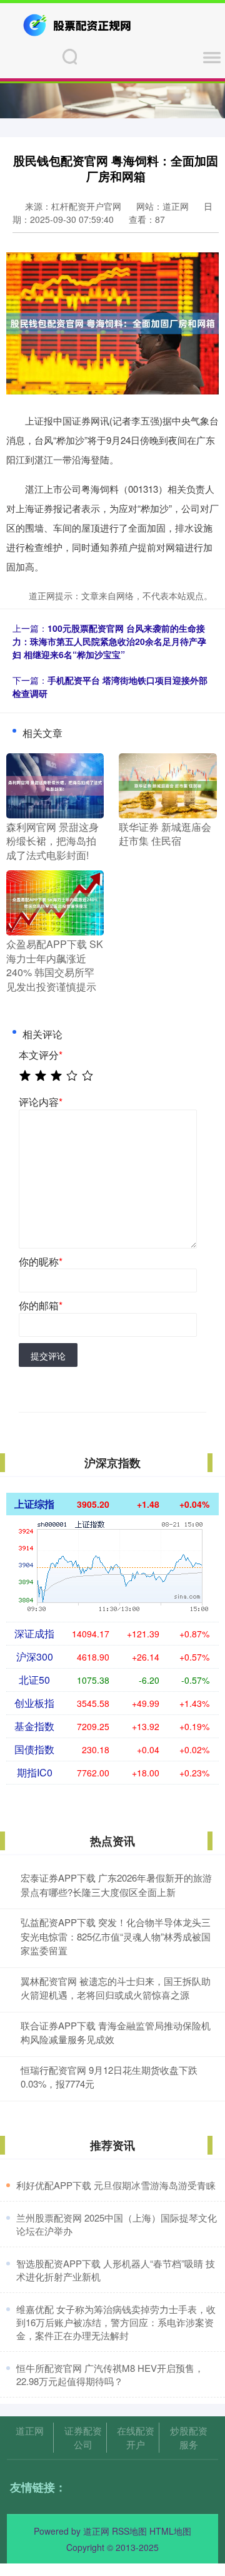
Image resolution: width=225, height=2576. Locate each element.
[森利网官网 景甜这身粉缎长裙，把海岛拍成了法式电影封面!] (55, 785)
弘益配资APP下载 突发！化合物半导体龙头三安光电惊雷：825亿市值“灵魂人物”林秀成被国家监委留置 (116, 1936)
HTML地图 (170, 2531)
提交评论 (48, 1356)
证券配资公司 (83, 2437)
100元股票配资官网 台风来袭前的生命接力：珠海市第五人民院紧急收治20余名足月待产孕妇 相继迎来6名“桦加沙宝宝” (109, 641)
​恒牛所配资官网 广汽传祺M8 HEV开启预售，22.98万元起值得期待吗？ (110, 2374)
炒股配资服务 (189, 2437)
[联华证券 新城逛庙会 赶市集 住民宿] (167, 785)
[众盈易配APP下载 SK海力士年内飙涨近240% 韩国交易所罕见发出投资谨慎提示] (55, 902)
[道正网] (78, 24)
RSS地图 (129, 2531)
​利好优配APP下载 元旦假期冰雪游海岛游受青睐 (116, 2185)
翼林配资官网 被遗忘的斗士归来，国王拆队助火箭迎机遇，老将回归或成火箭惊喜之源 (116, 1988)
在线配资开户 (136, 2437)
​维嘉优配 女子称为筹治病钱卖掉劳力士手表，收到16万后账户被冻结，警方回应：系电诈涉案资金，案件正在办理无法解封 (116, 2322)
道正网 (30, 2430)
